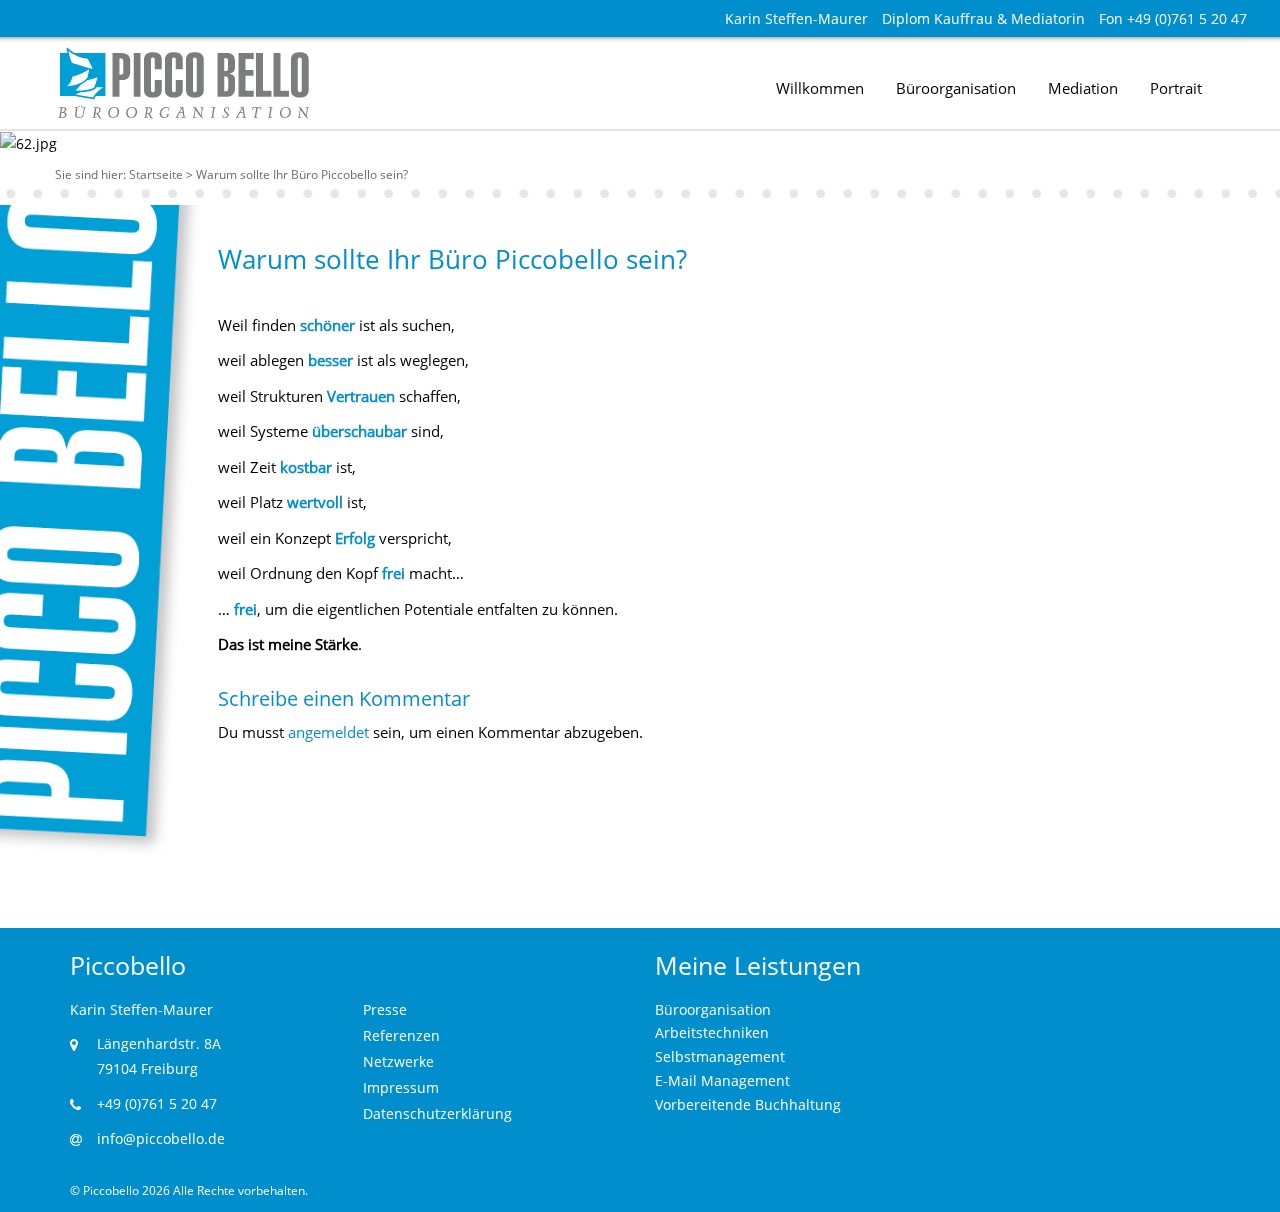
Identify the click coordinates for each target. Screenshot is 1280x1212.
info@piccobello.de (161, 1138)
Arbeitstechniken (712, 1032)
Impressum (401, 1087)
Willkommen (820, 88)
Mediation (1083, 88)
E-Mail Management (722, 1080)
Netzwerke (398, 1061)
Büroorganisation (956, 88)
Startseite (156, 174)
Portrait (1176, 88)
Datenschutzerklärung (437, 1113)
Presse (385, 1009)
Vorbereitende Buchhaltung (748, 1104)
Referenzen (401, 1035)
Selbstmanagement (720, 1056)
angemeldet (328, 732)
